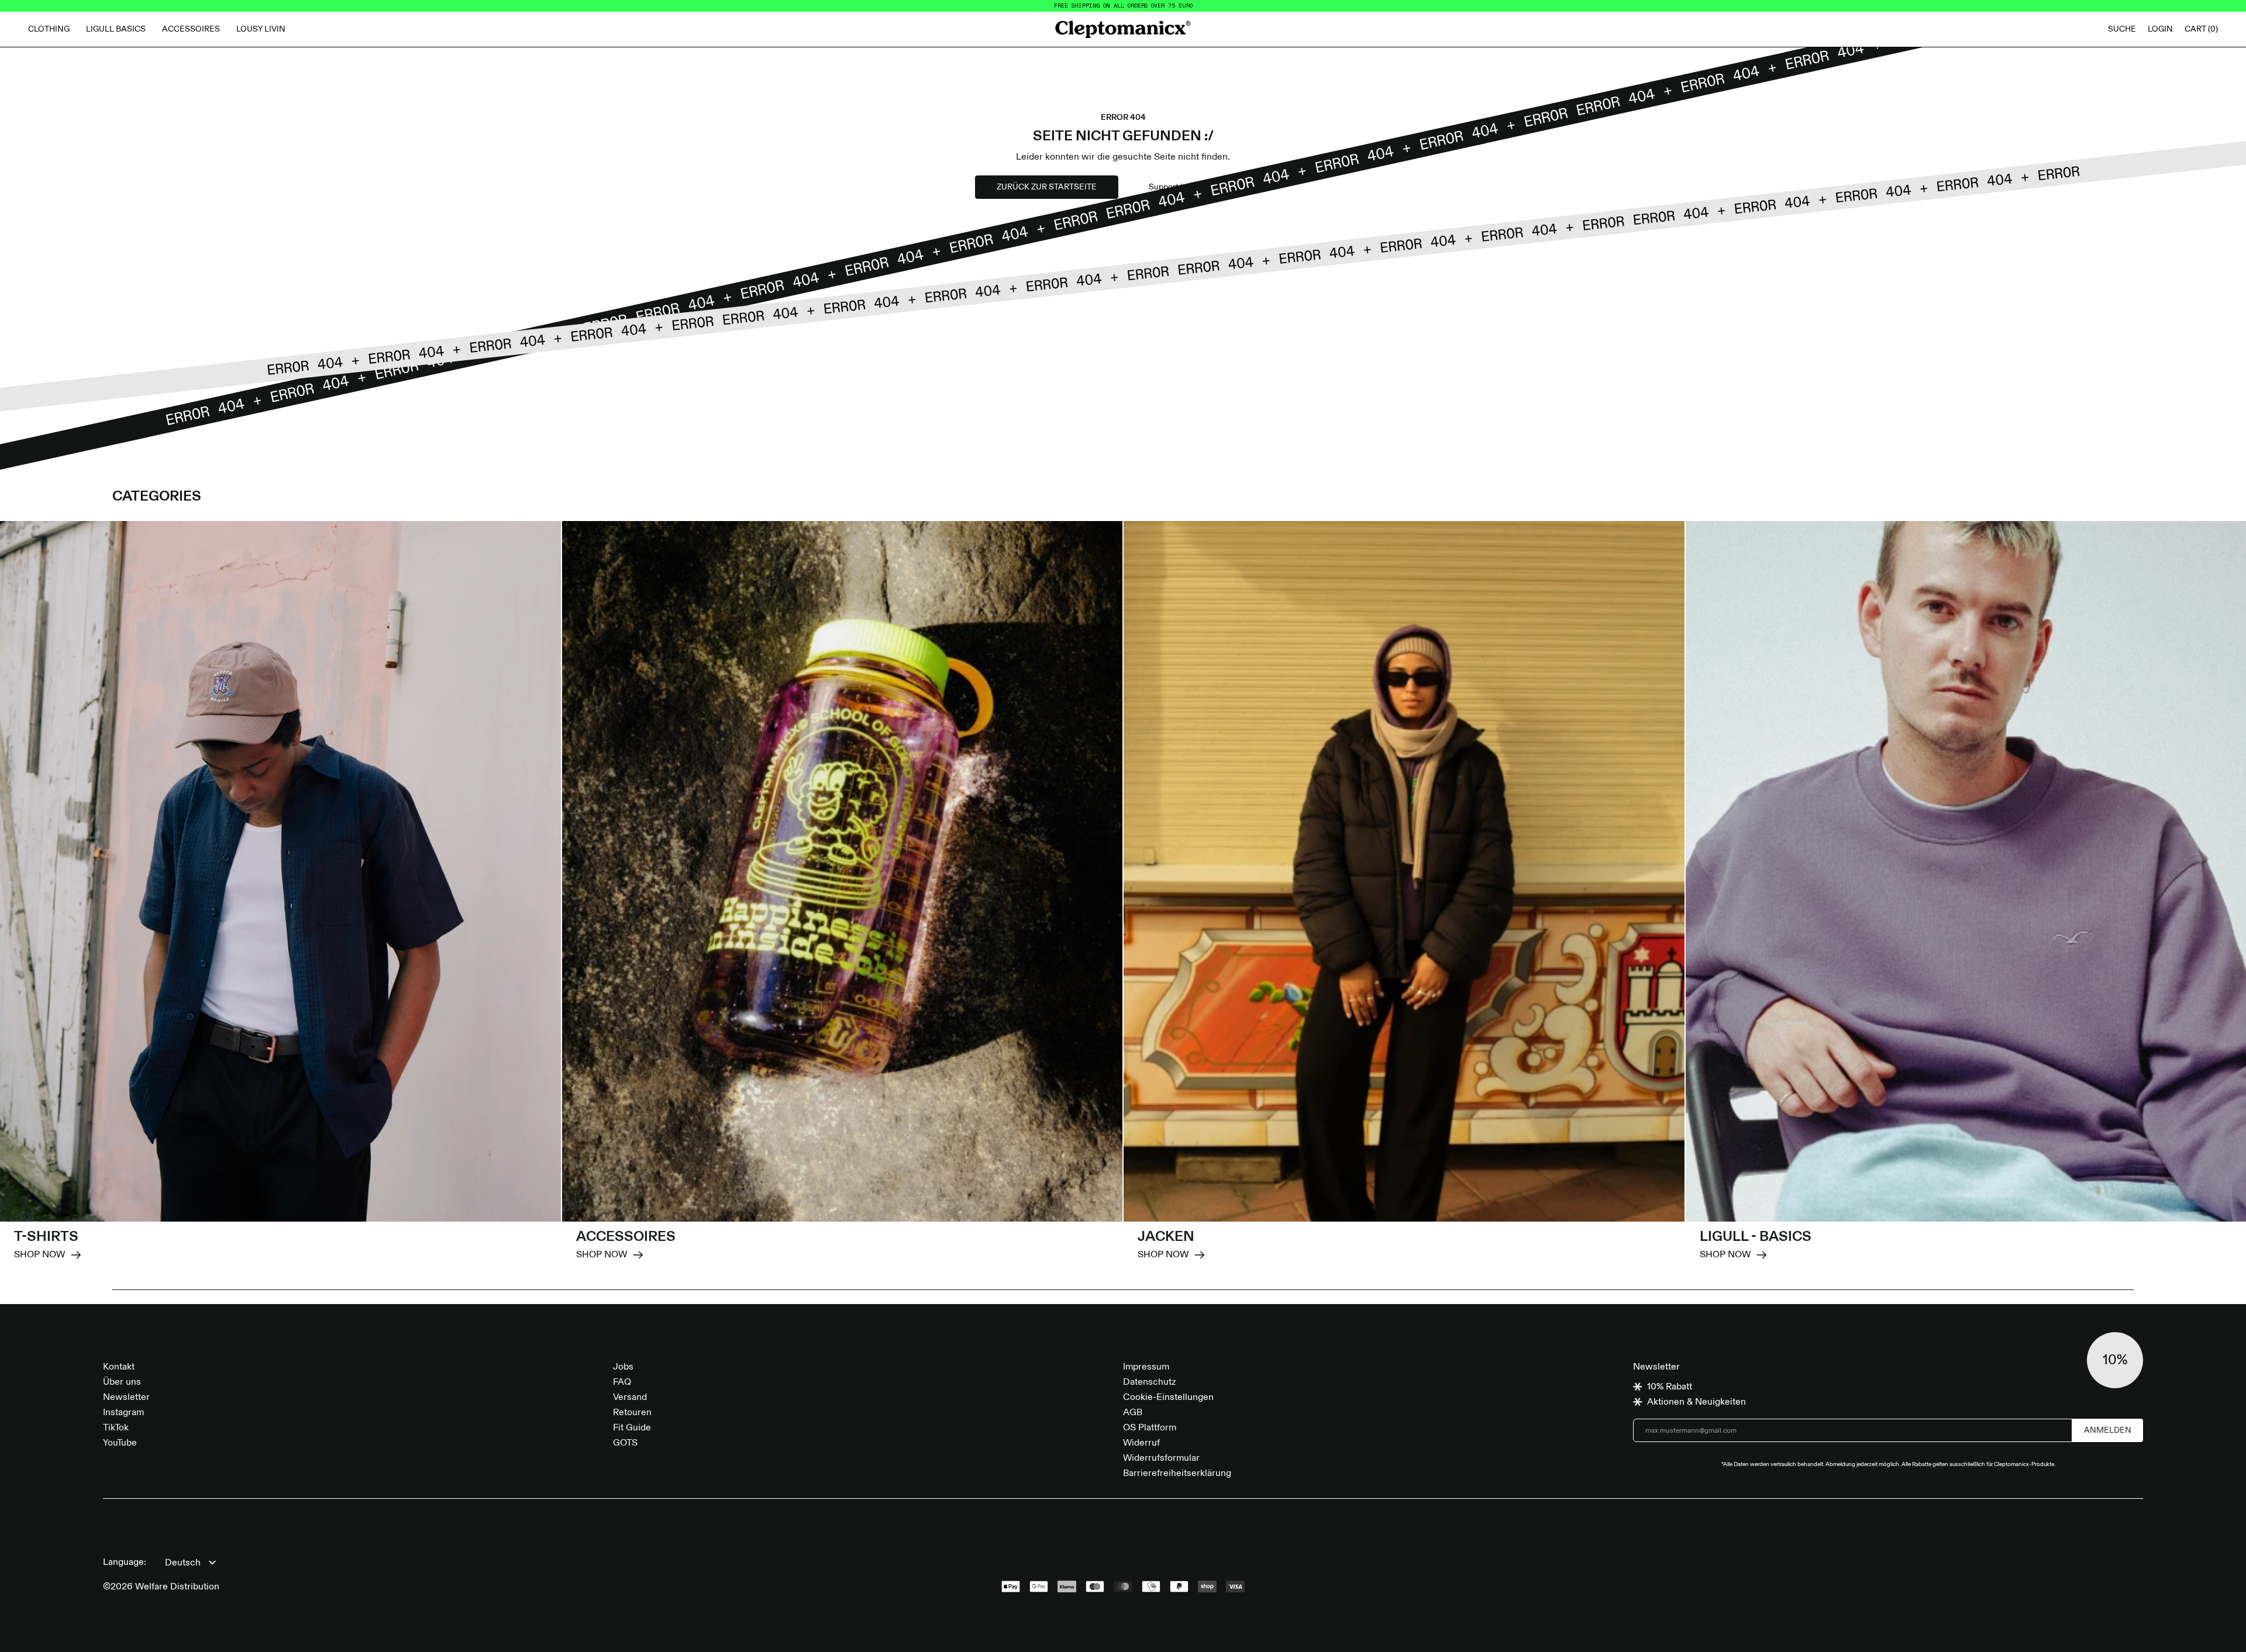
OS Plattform (1150, 1428)
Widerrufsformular (1161, 1458)
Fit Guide (632, 1428)
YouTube (120, 1443)
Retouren (632, 1413)
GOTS (625, 1443)
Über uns (122, 1382)
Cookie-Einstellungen (1168, 1398)
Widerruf (1141, 1443)
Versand (630, 1398)
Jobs (623, 1367)
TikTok (116, 1428)
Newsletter (126, 1398)
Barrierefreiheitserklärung (1177, 1474)
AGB (1133, 1413)
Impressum (1146, 1367)
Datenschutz (1149, 1382)
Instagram (123, 1413)
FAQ (622, 1382)
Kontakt (119, 1367)
